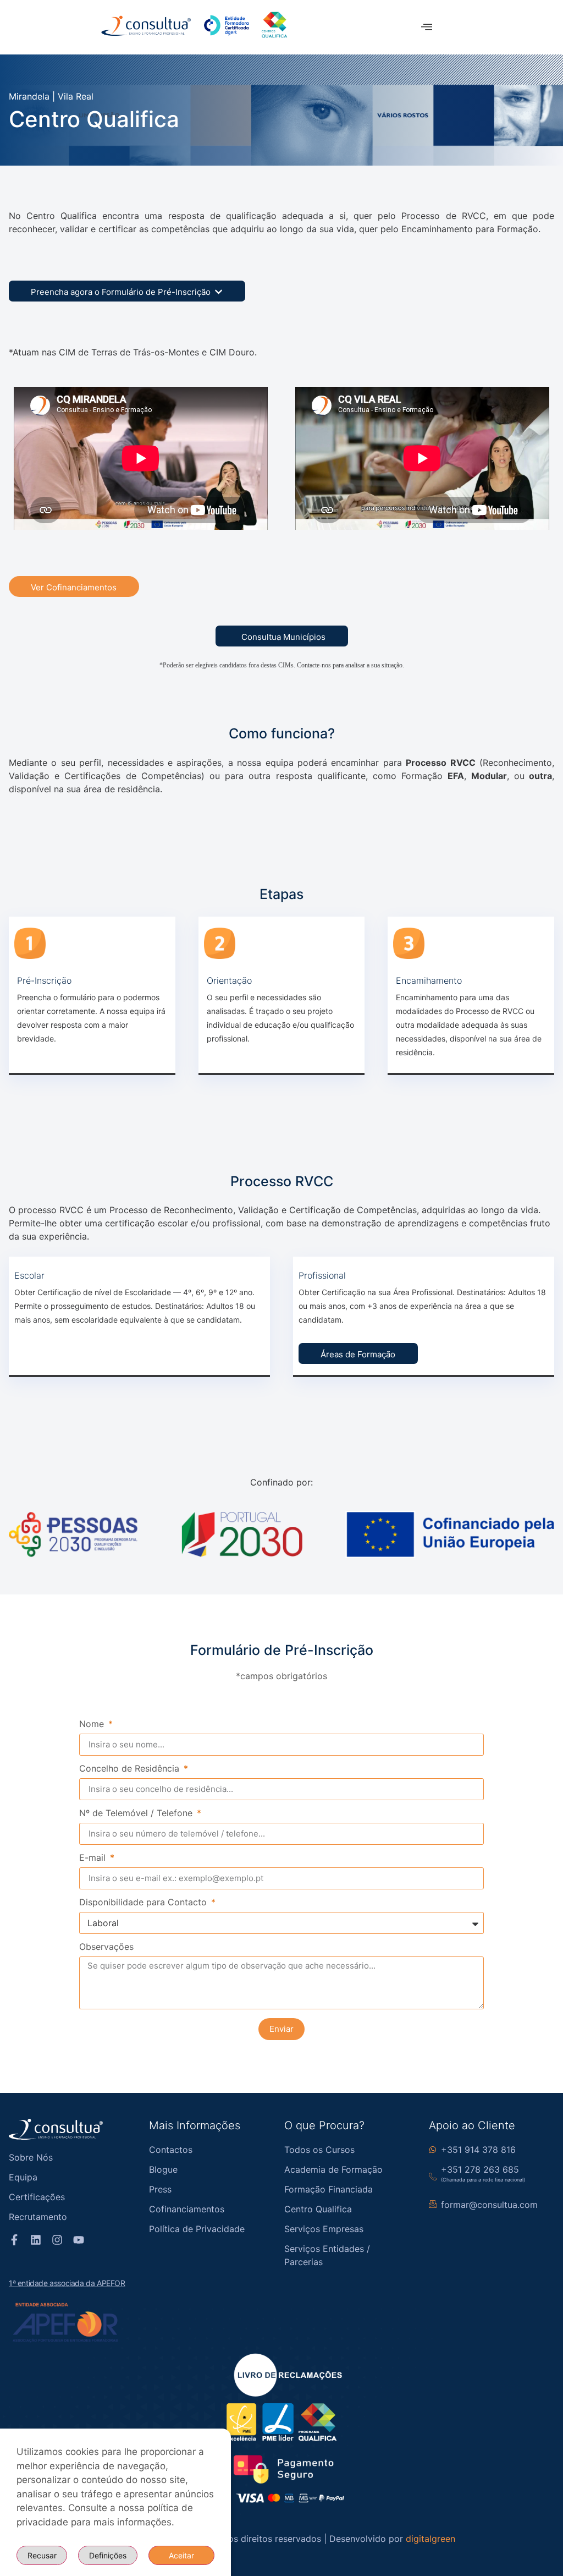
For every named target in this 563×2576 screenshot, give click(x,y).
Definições (108, 2555)
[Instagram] (57, 2240)
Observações (106, 1947)
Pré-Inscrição (44, 980)
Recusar (42, 2555)
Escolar (29, 1275)
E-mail (94, 1858)
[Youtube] (79, 2240)
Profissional (322, 1275)
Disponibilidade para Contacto (144, 1903)
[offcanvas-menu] (427, 27)
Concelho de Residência (131, 1769)
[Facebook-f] (14, 2240)
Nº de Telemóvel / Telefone (137, 1813)
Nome (93, 1724)
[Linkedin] (36, 2240)
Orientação (229, 980)
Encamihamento (429, 980)
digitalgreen (430, 2539)
